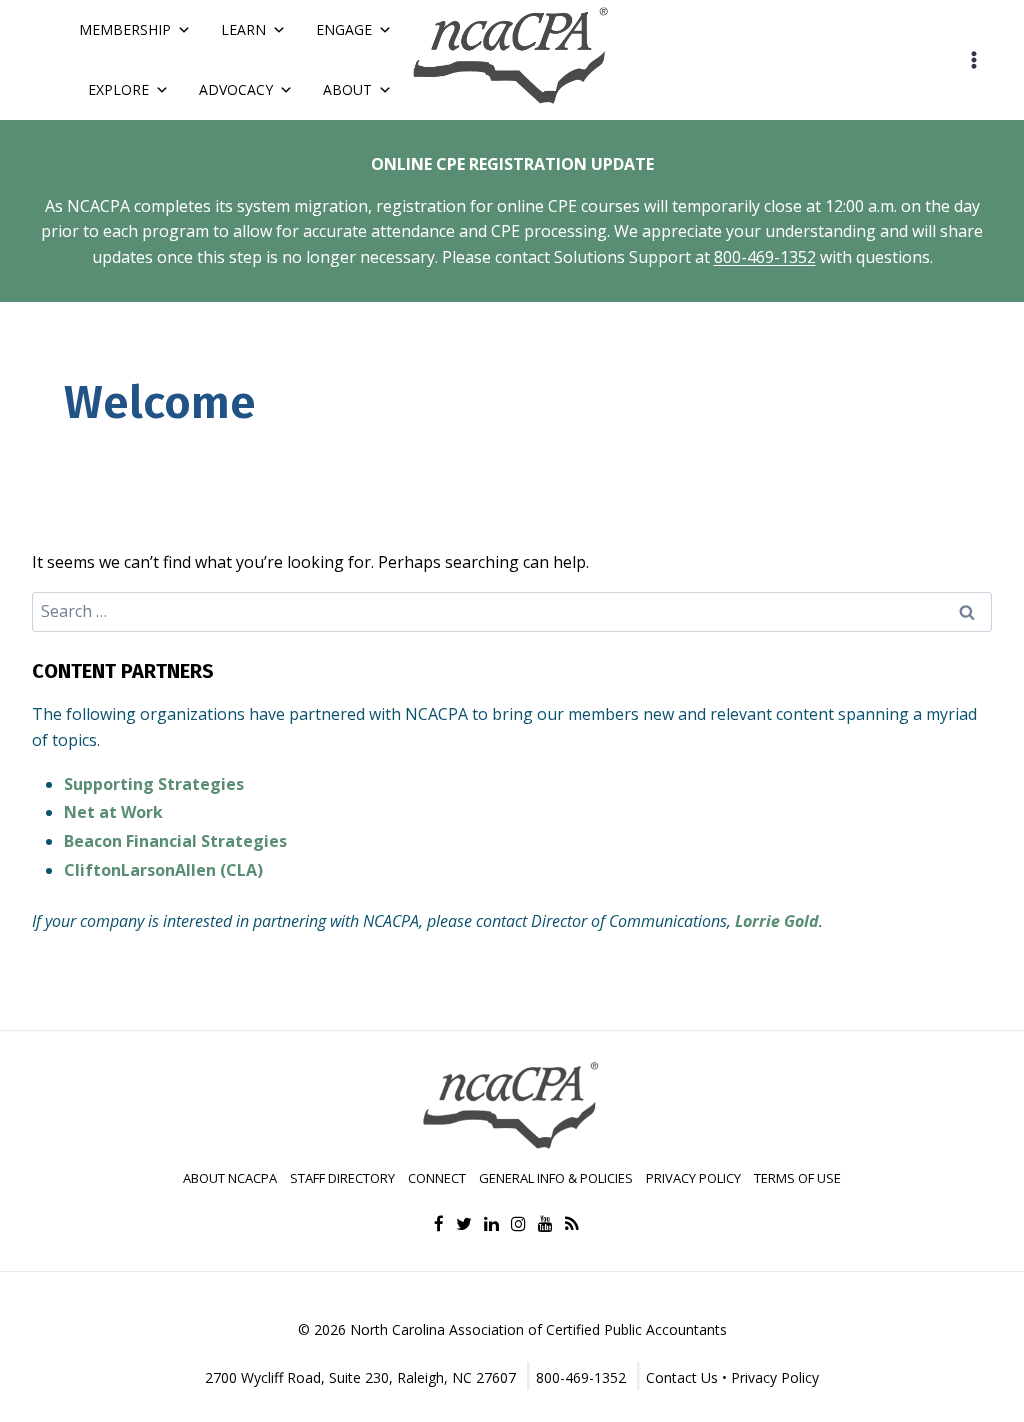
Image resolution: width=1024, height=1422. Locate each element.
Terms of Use (797, 1178)
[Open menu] (973, 59)
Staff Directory (342, 1178)
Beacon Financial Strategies (175, 841)
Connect (437, 1178)
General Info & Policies (556, 1178)
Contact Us (682, 1377)
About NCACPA (230, 1178)
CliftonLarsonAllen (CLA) (163, 870)
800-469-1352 (765, 257)
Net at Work (113, 812)
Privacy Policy (693, 1178)
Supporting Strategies (154, 784)
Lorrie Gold (777, 921)
